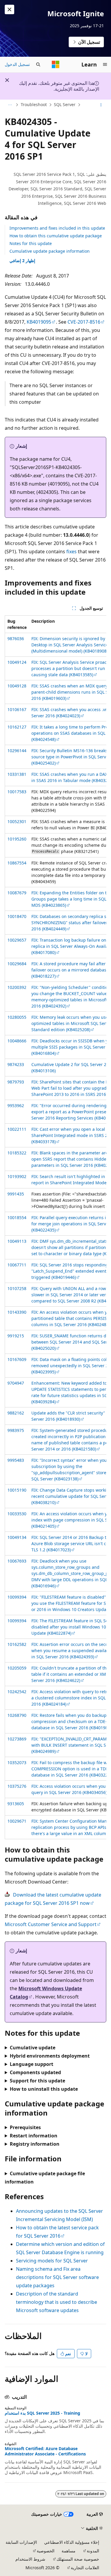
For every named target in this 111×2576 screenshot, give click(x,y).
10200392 (17, 987)
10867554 (17, 863)
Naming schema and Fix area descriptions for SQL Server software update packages (57, 2277)
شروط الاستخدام (30, 2559)
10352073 (17, 1763)
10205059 (17, 1668)
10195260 (17, 839)
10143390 (17, 1312)
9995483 (16, 1460)
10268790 (17, 1715)
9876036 (16, 639)
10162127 (17, 727)
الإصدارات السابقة (21, 2542)
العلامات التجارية (85, 2568)
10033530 (17, 1514)
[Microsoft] (56, 64)
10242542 (17, 1692)
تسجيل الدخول (17, 64)
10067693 (17, 1561)
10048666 (17, 1041)
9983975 (16, 1430)
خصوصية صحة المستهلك (78, 2559)
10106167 (17, 709)
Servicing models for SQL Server (52, 2261)
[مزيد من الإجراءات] (101, 105)
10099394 (17, 1597)
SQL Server (65, 104)
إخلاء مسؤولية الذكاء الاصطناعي (72, 2542)
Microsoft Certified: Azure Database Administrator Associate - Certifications (45, 2451)
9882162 (16, 1413)
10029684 (17, 964)
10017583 (17, 792)
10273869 (17, 1739)
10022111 (17, 1129)
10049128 (17, 686)
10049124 (17, 662)
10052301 (17, 821)
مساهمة (69, 2551)
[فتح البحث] (38, 64)
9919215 (16, 1336)
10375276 (17, 1786)
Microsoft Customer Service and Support (51, 1924)
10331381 (17, 774)
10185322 (17, 1153)
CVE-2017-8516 (84, 322)
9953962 (16, 1105)
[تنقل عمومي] (105, 64)
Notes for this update (31, 243)
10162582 (17, 1644)
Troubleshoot (34, 104)
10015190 (17, 1490)
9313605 (16, 1804)
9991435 (16, 1194)
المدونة (93, 2551)
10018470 (17, 916)
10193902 (17, 1176)
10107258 (17, 1288)
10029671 (17, 1821)
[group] (55, 1227)
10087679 (17, 893)
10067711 (17, 1265)
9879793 (16, 1082)
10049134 (17, 1537)
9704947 (16, 1383)
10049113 (17, 1241)
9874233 (16, 1064)
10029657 (17, 940)
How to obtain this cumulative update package (56, 236)
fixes (71, 551)
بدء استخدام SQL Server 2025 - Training (42, 2413)
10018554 (17, 1218)
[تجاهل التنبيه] (9, 9)
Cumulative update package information (50, 251)
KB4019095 (39, 322)
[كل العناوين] (10, 105)
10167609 (17, 1359)
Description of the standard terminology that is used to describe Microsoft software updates (57, 2302)
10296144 (17, 751)
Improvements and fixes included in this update (57, 228)
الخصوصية (46, 2551)
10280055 (17, 1017)
